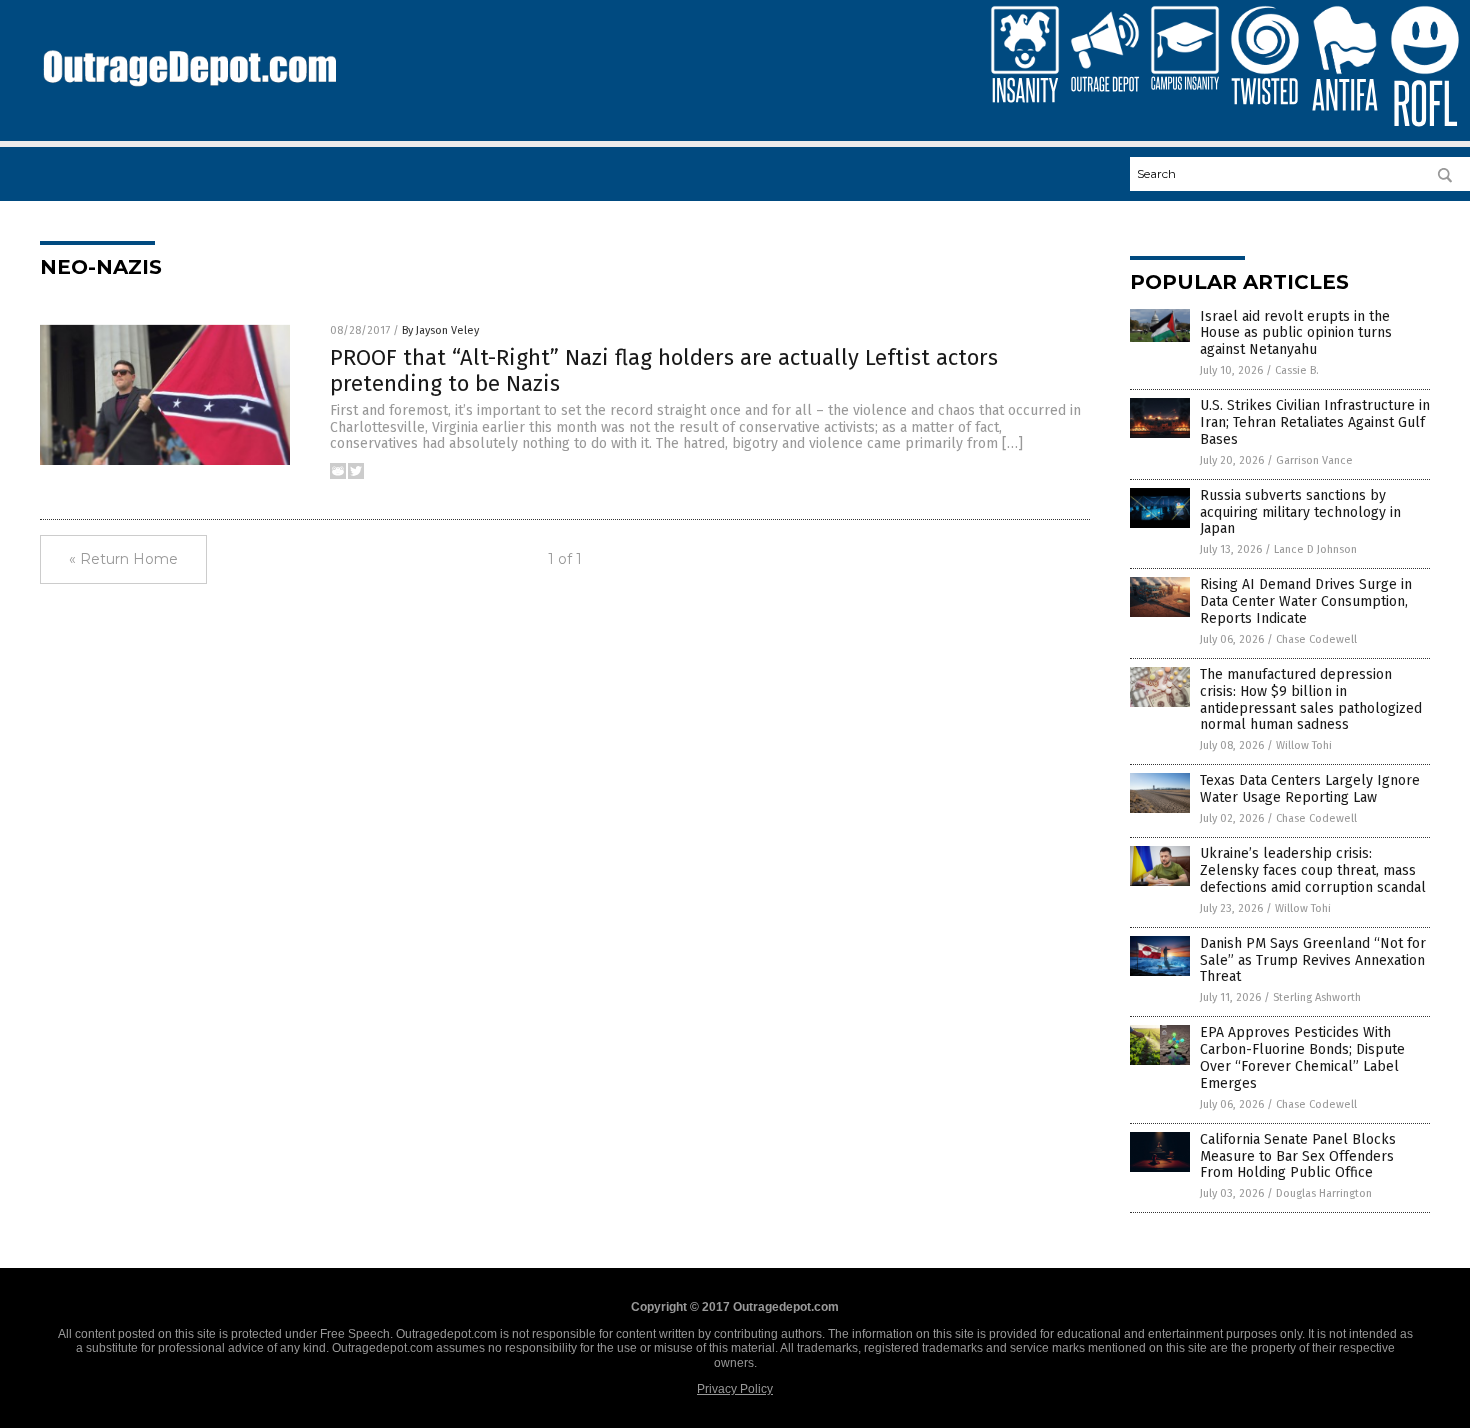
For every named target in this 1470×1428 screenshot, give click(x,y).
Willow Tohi (1304, 745)
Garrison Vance (1314, 460)
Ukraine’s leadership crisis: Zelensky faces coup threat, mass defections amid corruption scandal (1313, 870)
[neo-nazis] (189, 96)
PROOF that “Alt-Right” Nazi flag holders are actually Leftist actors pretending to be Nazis (664, 370)
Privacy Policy (735, 1389)
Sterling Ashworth (1317, 997)
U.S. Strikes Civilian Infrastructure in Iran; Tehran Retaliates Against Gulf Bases (1315, 422)
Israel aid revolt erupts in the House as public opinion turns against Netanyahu (1296, 333)
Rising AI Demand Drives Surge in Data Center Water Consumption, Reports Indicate (1306, 601)
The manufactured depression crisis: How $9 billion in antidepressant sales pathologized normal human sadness (1311, 699)
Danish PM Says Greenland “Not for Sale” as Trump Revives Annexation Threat (1313, 960)
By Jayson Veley (440, 330)
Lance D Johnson (1315, 549)
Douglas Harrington (1324, 1193)
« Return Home (123, 559)
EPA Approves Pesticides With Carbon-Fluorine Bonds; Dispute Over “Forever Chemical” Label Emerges (1302, 1057)
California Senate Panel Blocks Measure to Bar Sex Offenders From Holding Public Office (1298, 1156)
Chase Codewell (1316, 639)
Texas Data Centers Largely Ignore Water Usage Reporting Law (1310, 789)
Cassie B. (1297, 370)
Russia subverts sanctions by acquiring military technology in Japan (1300, 512)
